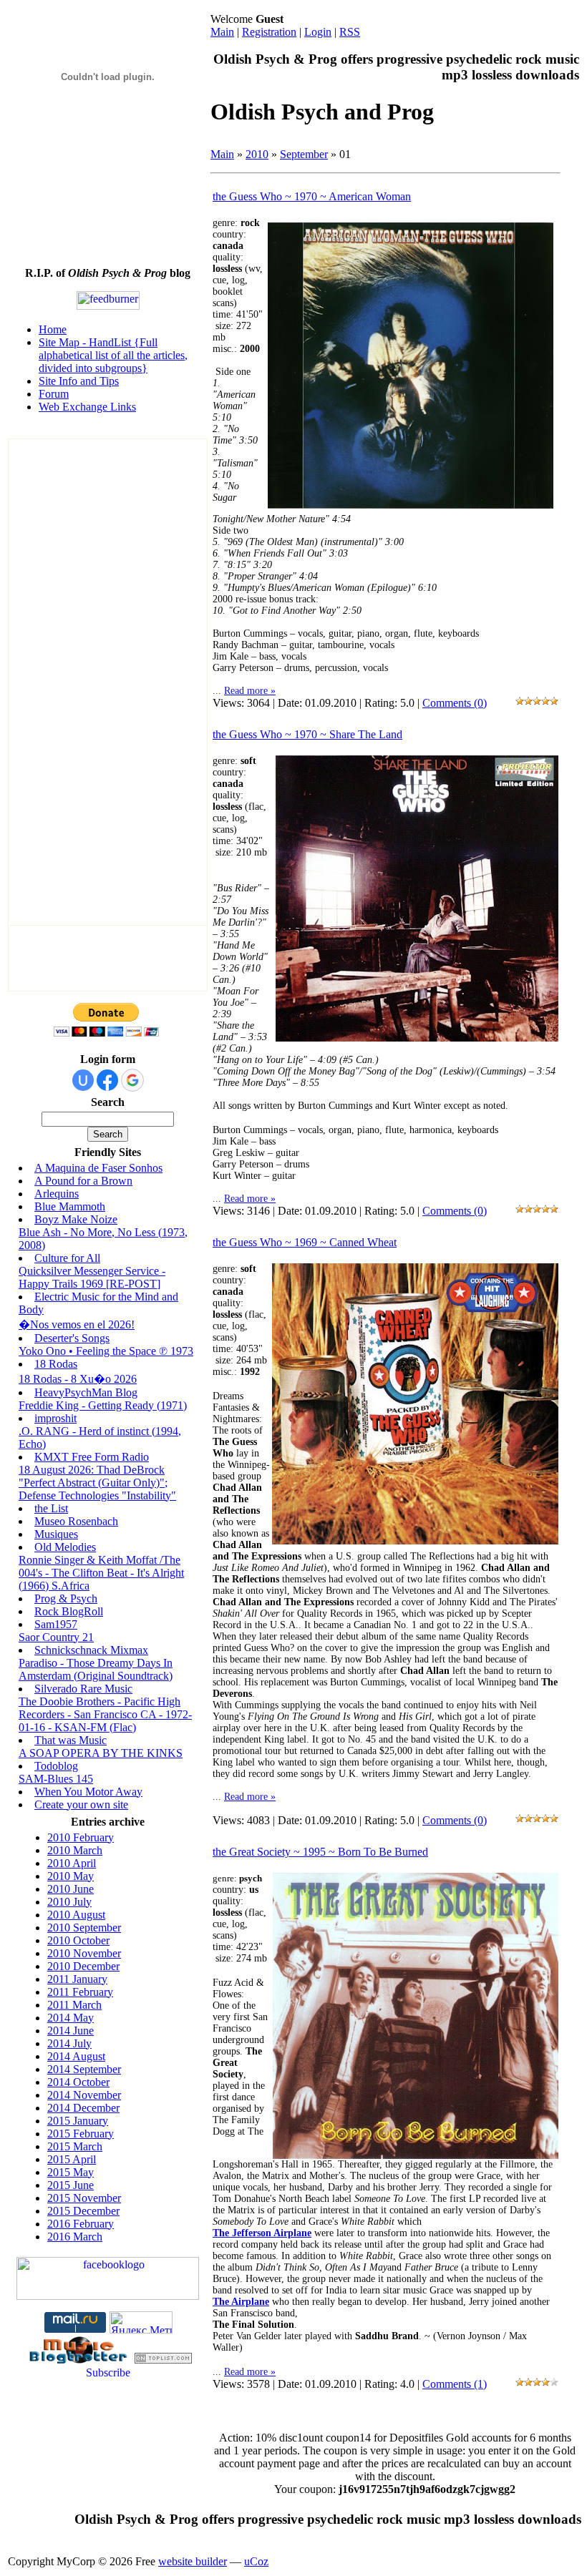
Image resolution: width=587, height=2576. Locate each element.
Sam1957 (56, 1624)
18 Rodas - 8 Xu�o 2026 (78, 1379)
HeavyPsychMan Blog (86, 1392)
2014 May (71, 2018)
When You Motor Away (88, 1792)
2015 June (71, 2185)
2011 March (74, 2005)
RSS (350, 32)
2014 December (83, 2108)
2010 (257, 154)
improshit (55, 1418)
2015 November (84, 2198)
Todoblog (56, 1766)
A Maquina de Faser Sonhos (98, 1168)
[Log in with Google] (132, 1080)
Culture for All (67, 1258)
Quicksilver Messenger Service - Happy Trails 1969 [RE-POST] (92, 1277)
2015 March (75, 2146)
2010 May (71, 1876)
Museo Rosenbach (76, 1521)
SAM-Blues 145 (56, 1779)
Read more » (250, 691)
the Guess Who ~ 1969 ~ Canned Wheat (305, 1242)
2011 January (77, 1979)
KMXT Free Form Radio (92, 1457)
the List (51, 1508)
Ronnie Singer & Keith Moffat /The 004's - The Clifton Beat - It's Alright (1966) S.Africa (101, 1573)
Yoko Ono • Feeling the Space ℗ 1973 (106, 1351)
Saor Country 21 (56, 1637)
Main (222, 32)
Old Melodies (65, 1547)
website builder (193, 2561)
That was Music (71, 1740)
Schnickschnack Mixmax (91, 1650)
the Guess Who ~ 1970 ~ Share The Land (307, 734)
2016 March (75, 2237)
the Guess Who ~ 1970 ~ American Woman (312, 196)
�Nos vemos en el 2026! (77, 1324)
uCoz (256, 2561)
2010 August (76, 1915)
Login (318, 32)
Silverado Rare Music (83, 1689)
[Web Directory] (163, 2360)
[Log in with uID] (83, 1080)
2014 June (71, 2031)
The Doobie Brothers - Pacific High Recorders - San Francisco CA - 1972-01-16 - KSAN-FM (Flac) (105, 1714)
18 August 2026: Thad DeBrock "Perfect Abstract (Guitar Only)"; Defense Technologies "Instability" (97, 1483)
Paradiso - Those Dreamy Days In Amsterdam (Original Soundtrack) (96, 1669)
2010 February (81, 1837)
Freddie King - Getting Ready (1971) (103, 1405)
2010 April (72, 1863)
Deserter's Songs (72, 1338)
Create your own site (81, 1804)
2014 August (76, 2056)
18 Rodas (56, 1364)
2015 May (71, 2172)
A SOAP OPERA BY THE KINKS (101, 1753)
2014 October (78, 2082)
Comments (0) (455, 703)
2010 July (69, 1902)
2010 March (75, 1850)
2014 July (69, 2043)
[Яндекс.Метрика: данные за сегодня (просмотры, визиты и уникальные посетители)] (141, 2322)
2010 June (71, 1889)
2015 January (78, 2121)
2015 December (83, 2211)
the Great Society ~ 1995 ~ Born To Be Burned (320, 1852)
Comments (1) (455, 2384)
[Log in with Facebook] (107, 1080)
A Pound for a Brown (83, 1181)
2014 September (84, 2069)
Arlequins (57, 1194)
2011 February (80, 1992)
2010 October (78, 1940)
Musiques (56, 1534)
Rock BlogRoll (69, 1611)
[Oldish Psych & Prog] (108, 2296)
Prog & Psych (66, 1598)
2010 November (84, 1953)
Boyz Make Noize (76, 1219)
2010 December (83, 1966)
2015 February (81, 2134)
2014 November (84, 2095)
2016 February (81, 2224)
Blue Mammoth (70, 1206)
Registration (269, 32)
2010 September (84, 1928)
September (304, 154)
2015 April (72, 2159)
